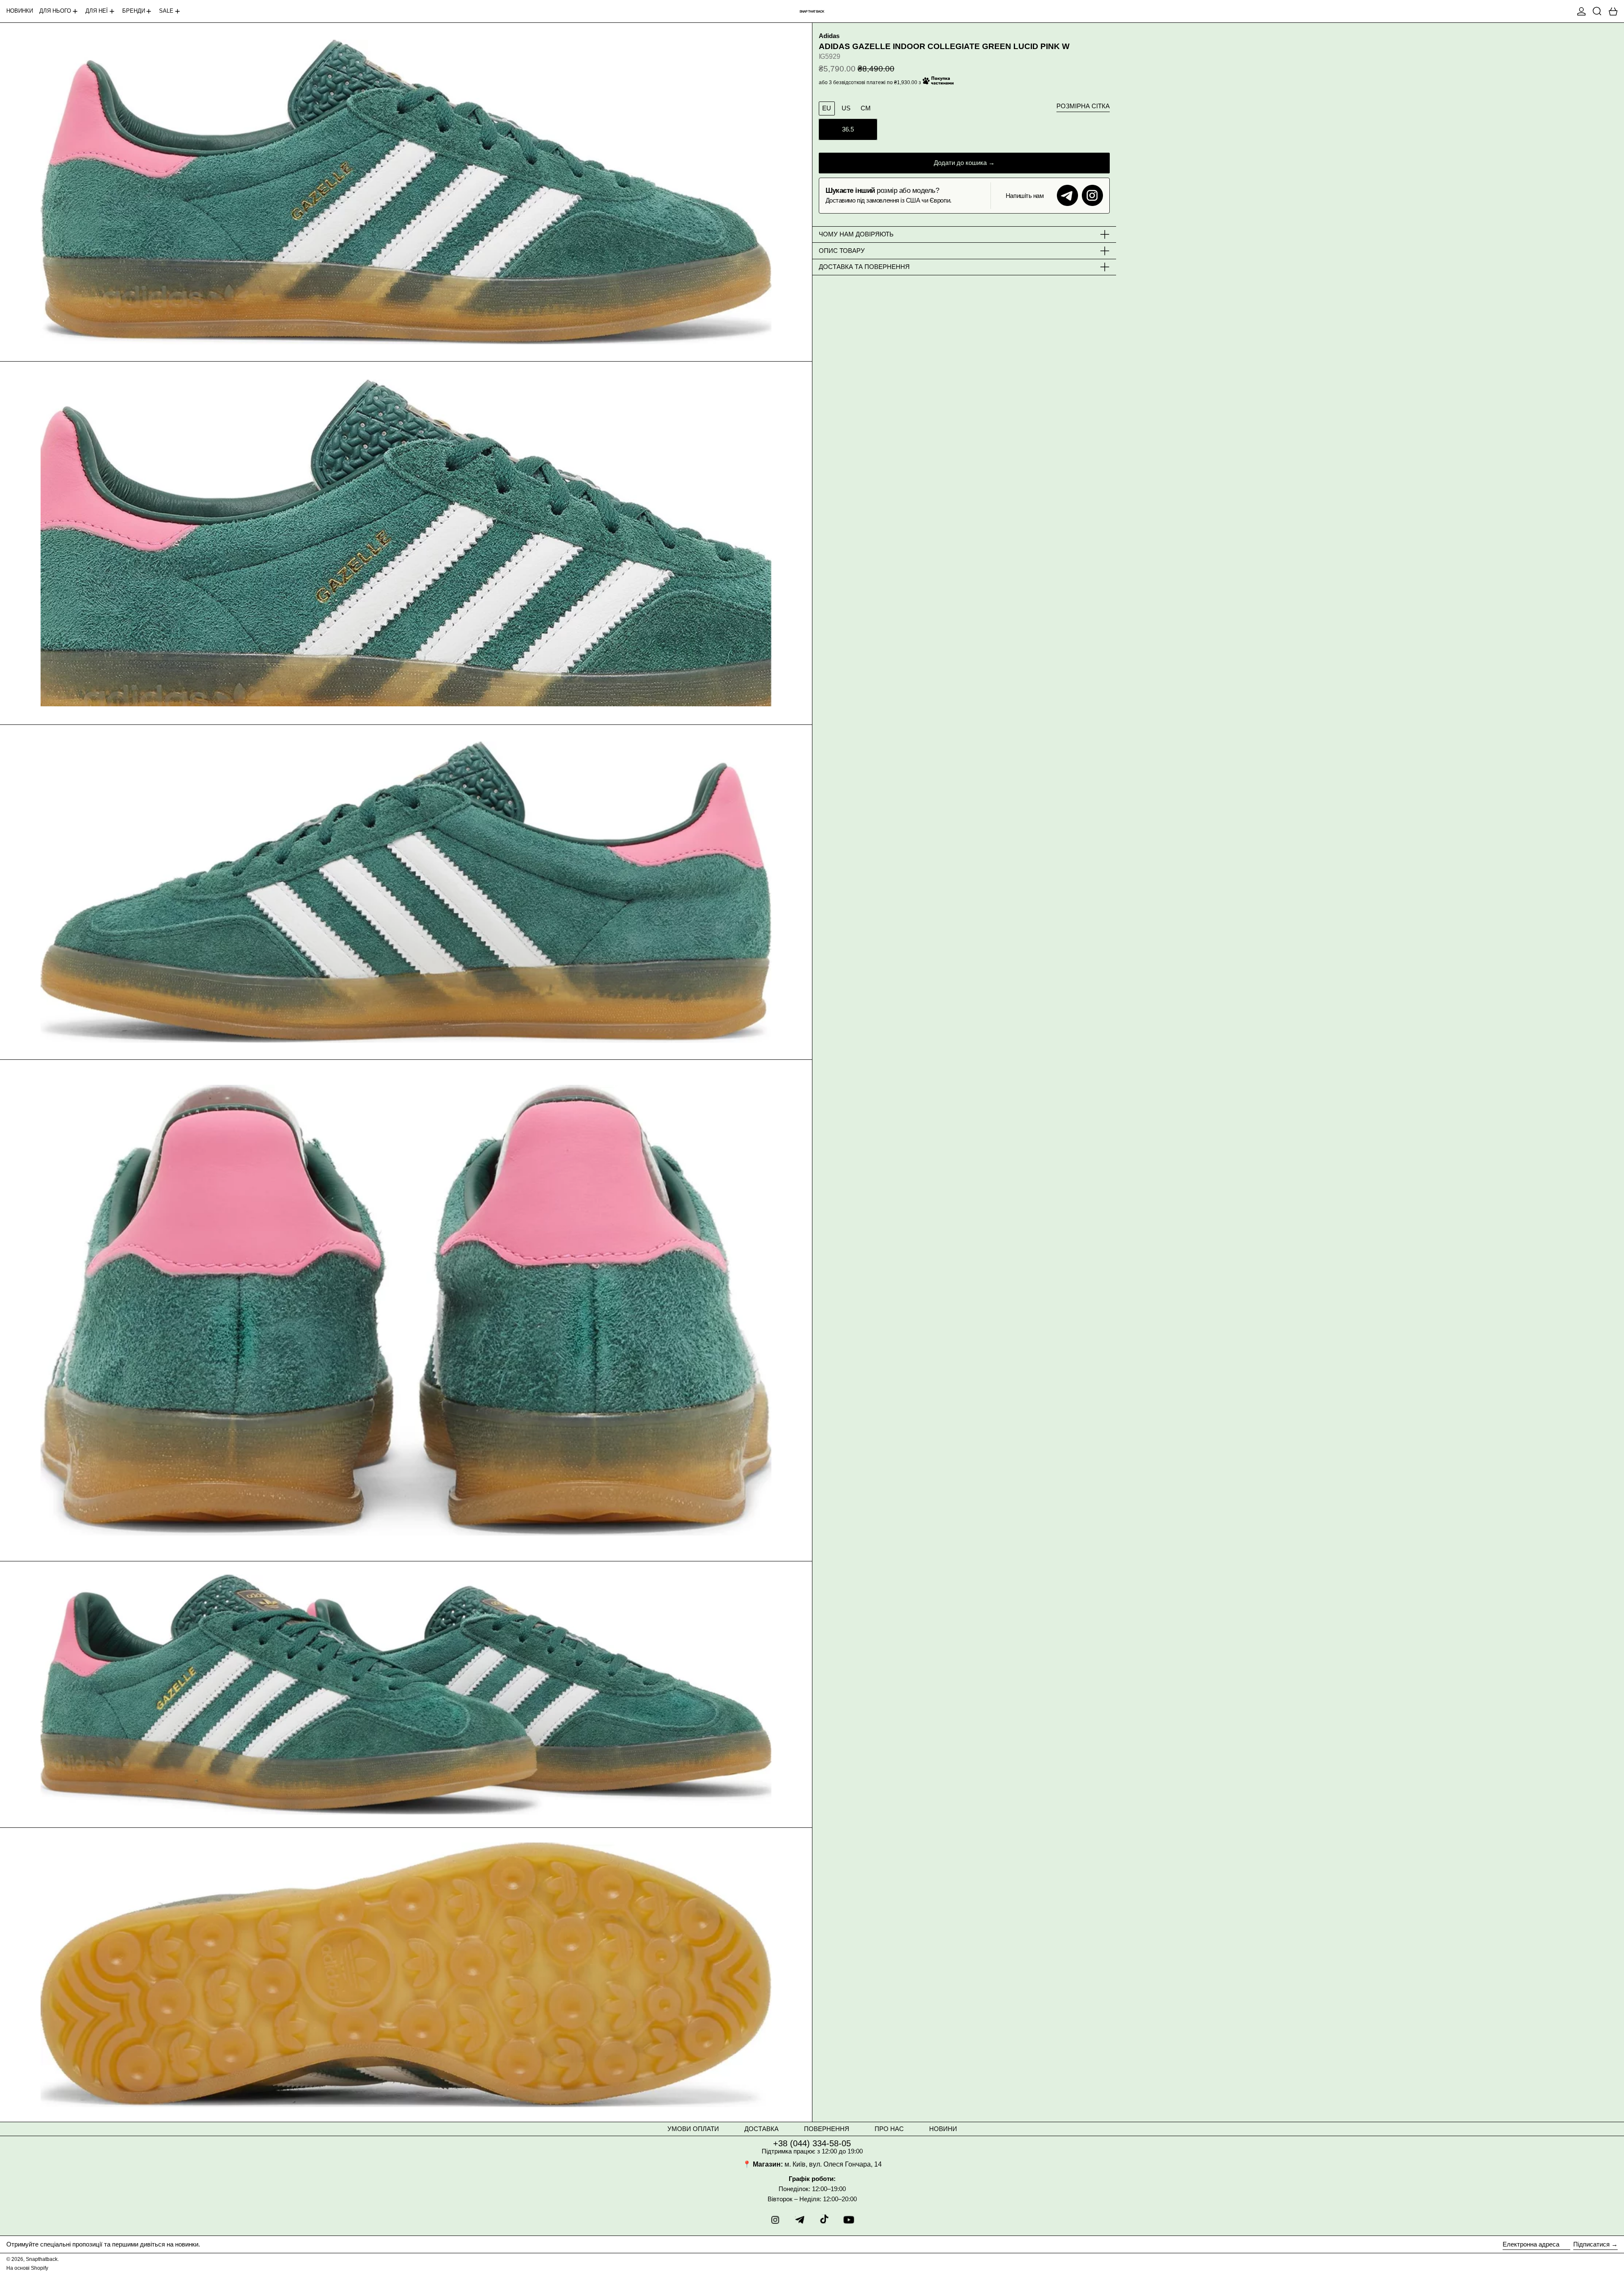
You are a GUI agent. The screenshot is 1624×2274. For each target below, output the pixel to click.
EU (827, 108)
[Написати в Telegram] (1067, 195)
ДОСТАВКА (761, 2129)
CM (866, 108)
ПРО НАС (889, 2129)
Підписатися (1591, 2244)
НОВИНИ (943, 2129)
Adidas (829, 36)
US (846, 108)
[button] (1597, 11)
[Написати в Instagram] (1092, 195)
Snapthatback (42, 2259)
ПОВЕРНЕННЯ (827, 2129)
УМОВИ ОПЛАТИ (693, 2129)
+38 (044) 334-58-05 (812, 2143)
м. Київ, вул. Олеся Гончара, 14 (833, 2164)
